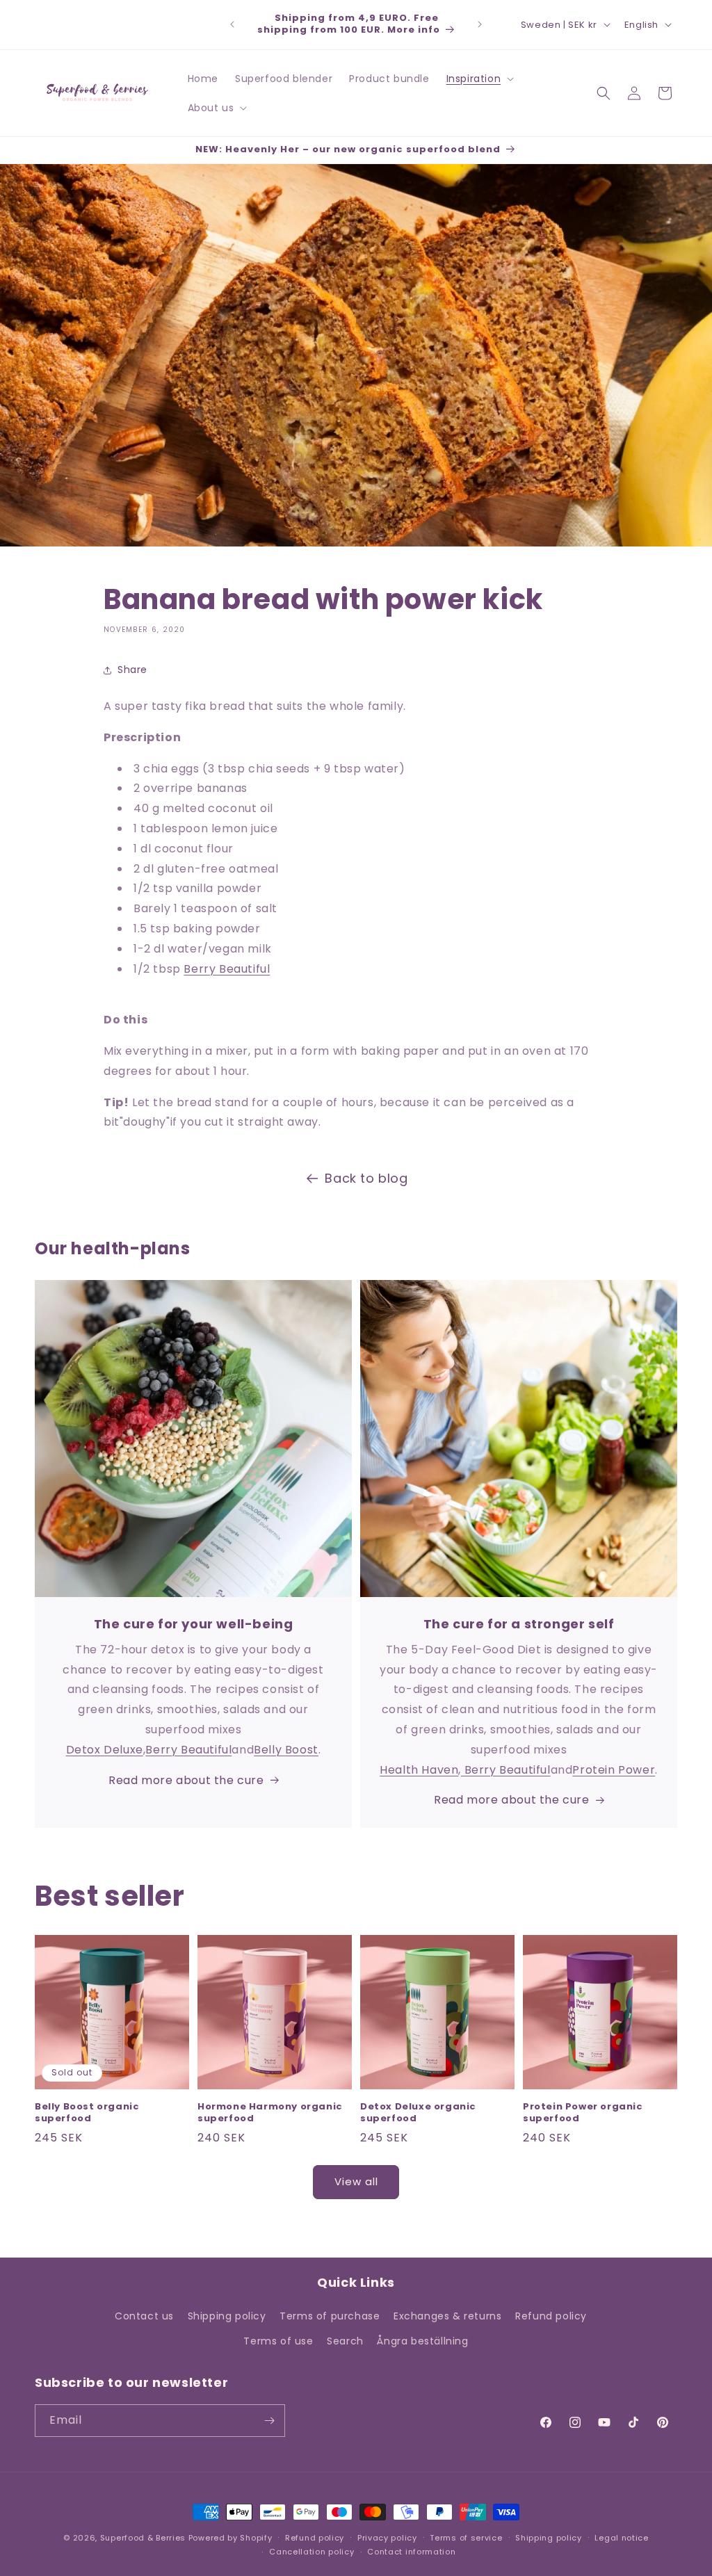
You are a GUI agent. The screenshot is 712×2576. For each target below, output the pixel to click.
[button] (479, 79)
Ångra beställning (422, 2341)
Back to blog (366, 1178)
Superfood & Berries (143, 2538)
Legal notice (621, 2538)
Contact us (144, 2316)
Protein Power (614, 1770)
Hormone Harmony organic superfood (270, 2113)
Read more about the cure (186, 1780)
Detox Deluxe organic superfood (418, 2113)
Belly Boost (286, 1750)
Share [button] (132, 670)
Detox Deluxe (105, 1750)
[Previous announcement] (232, 24)
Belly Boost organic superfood (87, 2113)
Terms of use (278, 2341)
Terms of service (466, 2538)
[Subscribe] (269, 2421)
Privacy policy (387, 2538)
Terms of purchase (330, 2316)
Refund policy (551, 2316)
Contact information (411, 2552)
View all (356, 2181)
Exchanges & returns (447, 2316)
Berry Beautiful (227, 969)
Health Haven (419, 1770)
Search (345, 2341)
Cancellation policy (311, 2552)
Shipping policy (227, 2316)
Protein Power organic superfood (583, 2113)
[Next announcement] (480, 24)
